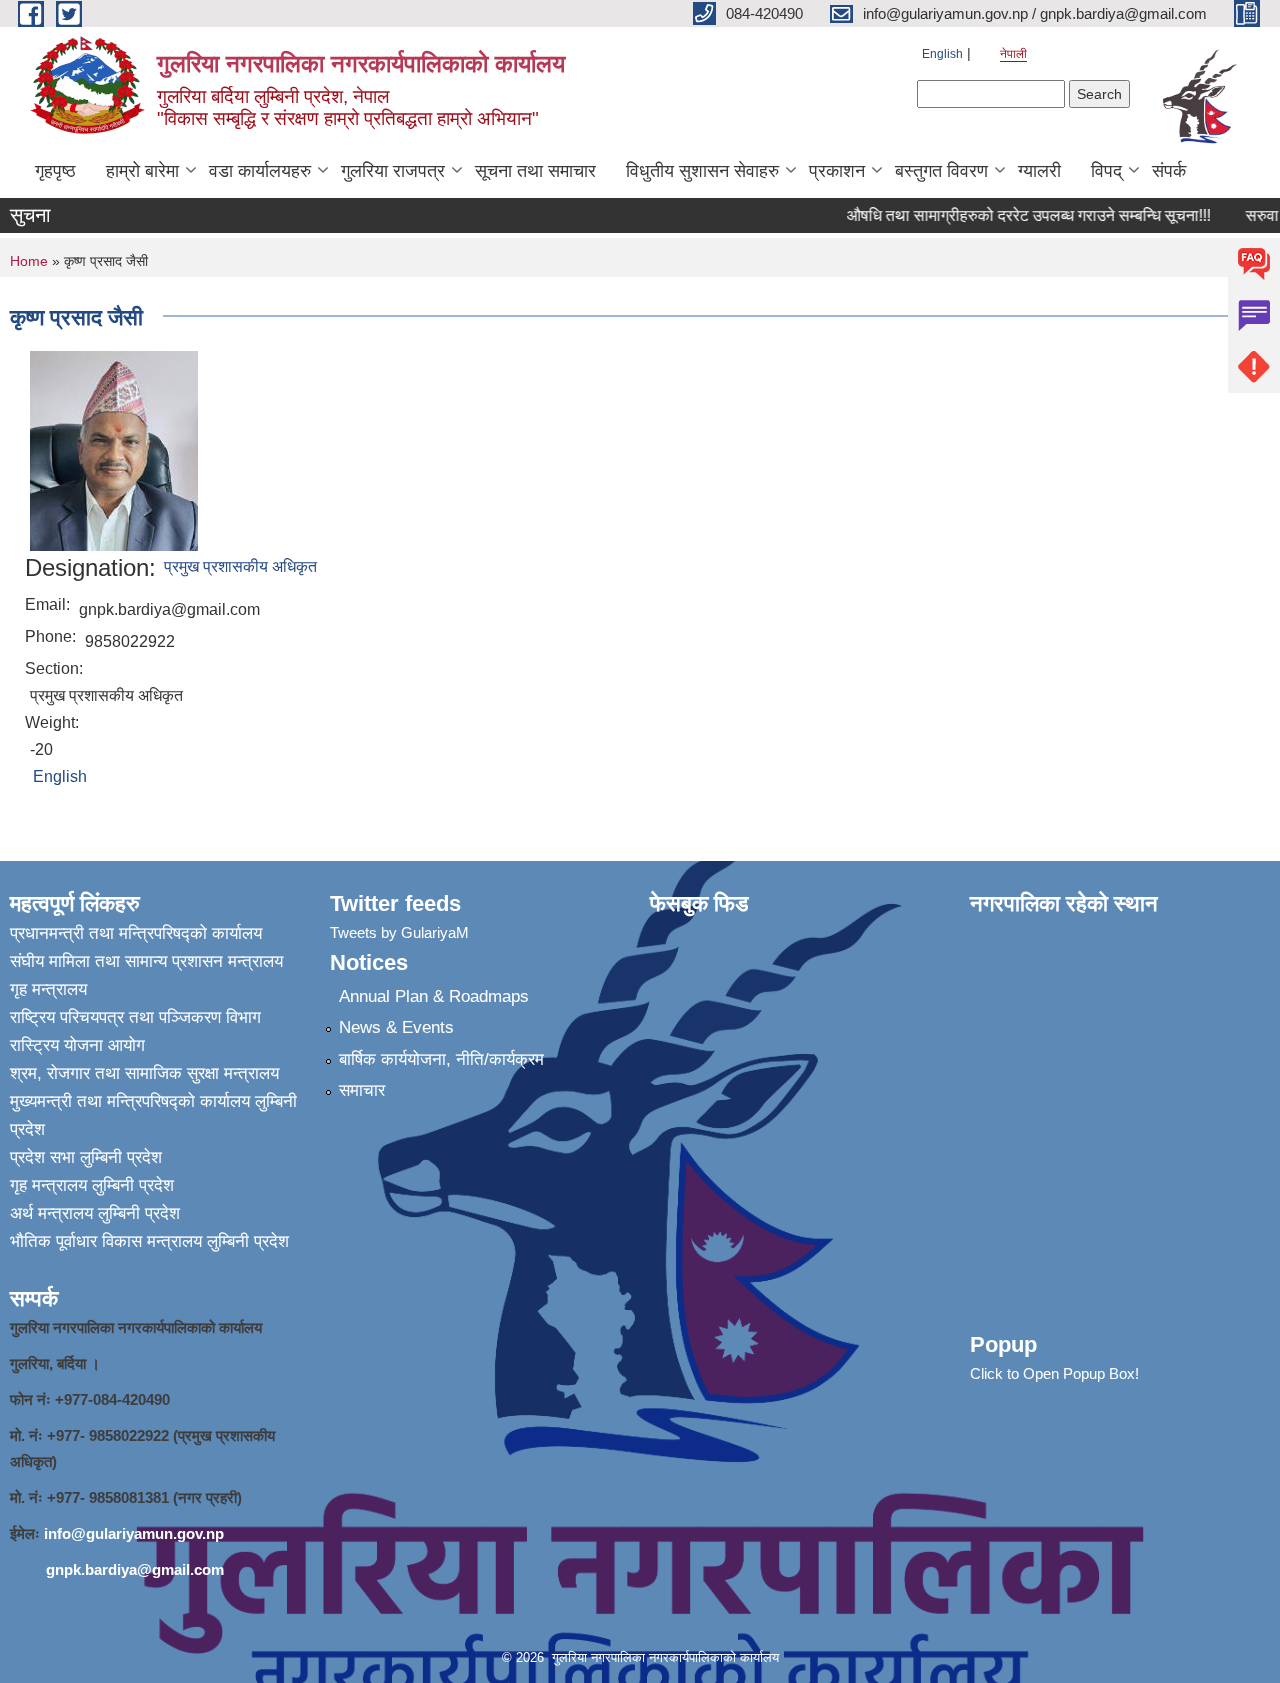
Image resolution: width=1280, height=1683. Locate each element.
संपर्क (1169, 171)
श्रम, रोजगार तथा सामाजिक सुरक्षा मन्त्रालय (144, 1073)
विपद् (1106, 171)
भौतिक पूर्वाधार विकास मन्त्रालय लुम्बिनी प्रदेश (149, 1241)
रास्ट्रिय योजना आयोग (77, 1045)
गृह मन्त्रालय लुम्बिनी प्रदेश (92, 1185)
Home (29, 261)
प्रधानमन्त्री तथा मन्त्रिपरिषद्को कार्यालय (136, 933)
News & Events (396, 1027)
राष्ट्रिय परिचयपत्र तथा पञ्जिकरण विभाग (135, 1017)
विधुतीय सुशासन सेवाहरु (702, 171)
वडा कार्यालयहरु (260, 171)
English (942, 54)
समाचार (362, 1090)
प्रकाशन (837, 171)
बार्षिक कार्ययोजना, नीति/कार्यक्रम (441, 1059)
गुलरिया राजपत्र (393, 171)
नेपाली (1013, 54)
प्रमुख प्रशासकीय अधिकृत (240, 566)
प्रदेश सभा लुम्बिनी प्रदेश (86, 1157)
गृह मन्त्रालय (48, 989)
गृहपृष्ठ (55, 171)
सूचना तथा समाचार (535, 171)
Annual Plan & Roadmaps (434, 996)
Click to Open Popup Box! (1054, 1373)
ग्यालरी (1039, 171)
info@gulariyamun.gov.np (134, 1533)
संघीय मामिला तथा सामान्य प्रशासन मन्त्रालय (146, 961)
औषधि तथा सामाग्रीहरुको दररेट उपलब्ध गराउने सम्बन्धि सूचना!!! (1015, 215)
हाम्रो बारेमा (142, 171)
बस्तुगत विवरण (941, 171)
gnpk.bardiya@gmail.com (135, 1569)
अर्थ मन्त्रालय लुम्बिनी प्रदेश (95, 1213)
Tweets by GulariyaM (399, 932)
